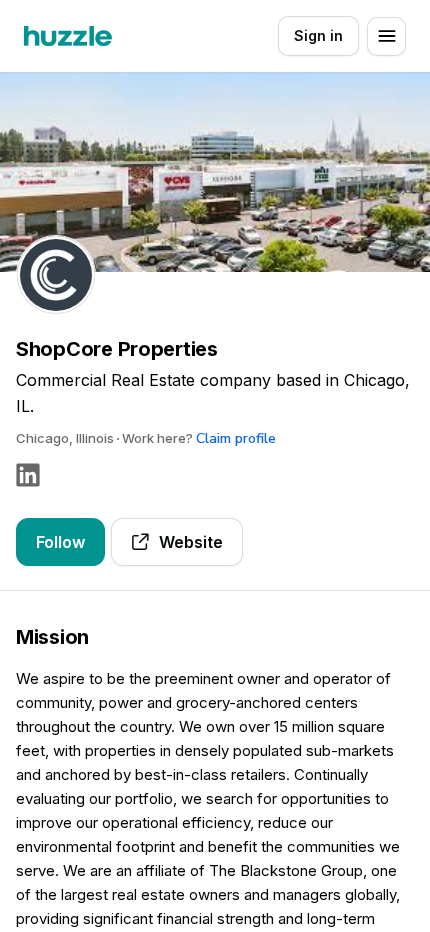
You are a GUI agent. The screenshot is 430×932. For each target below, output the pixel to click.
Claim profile (236, 438)
